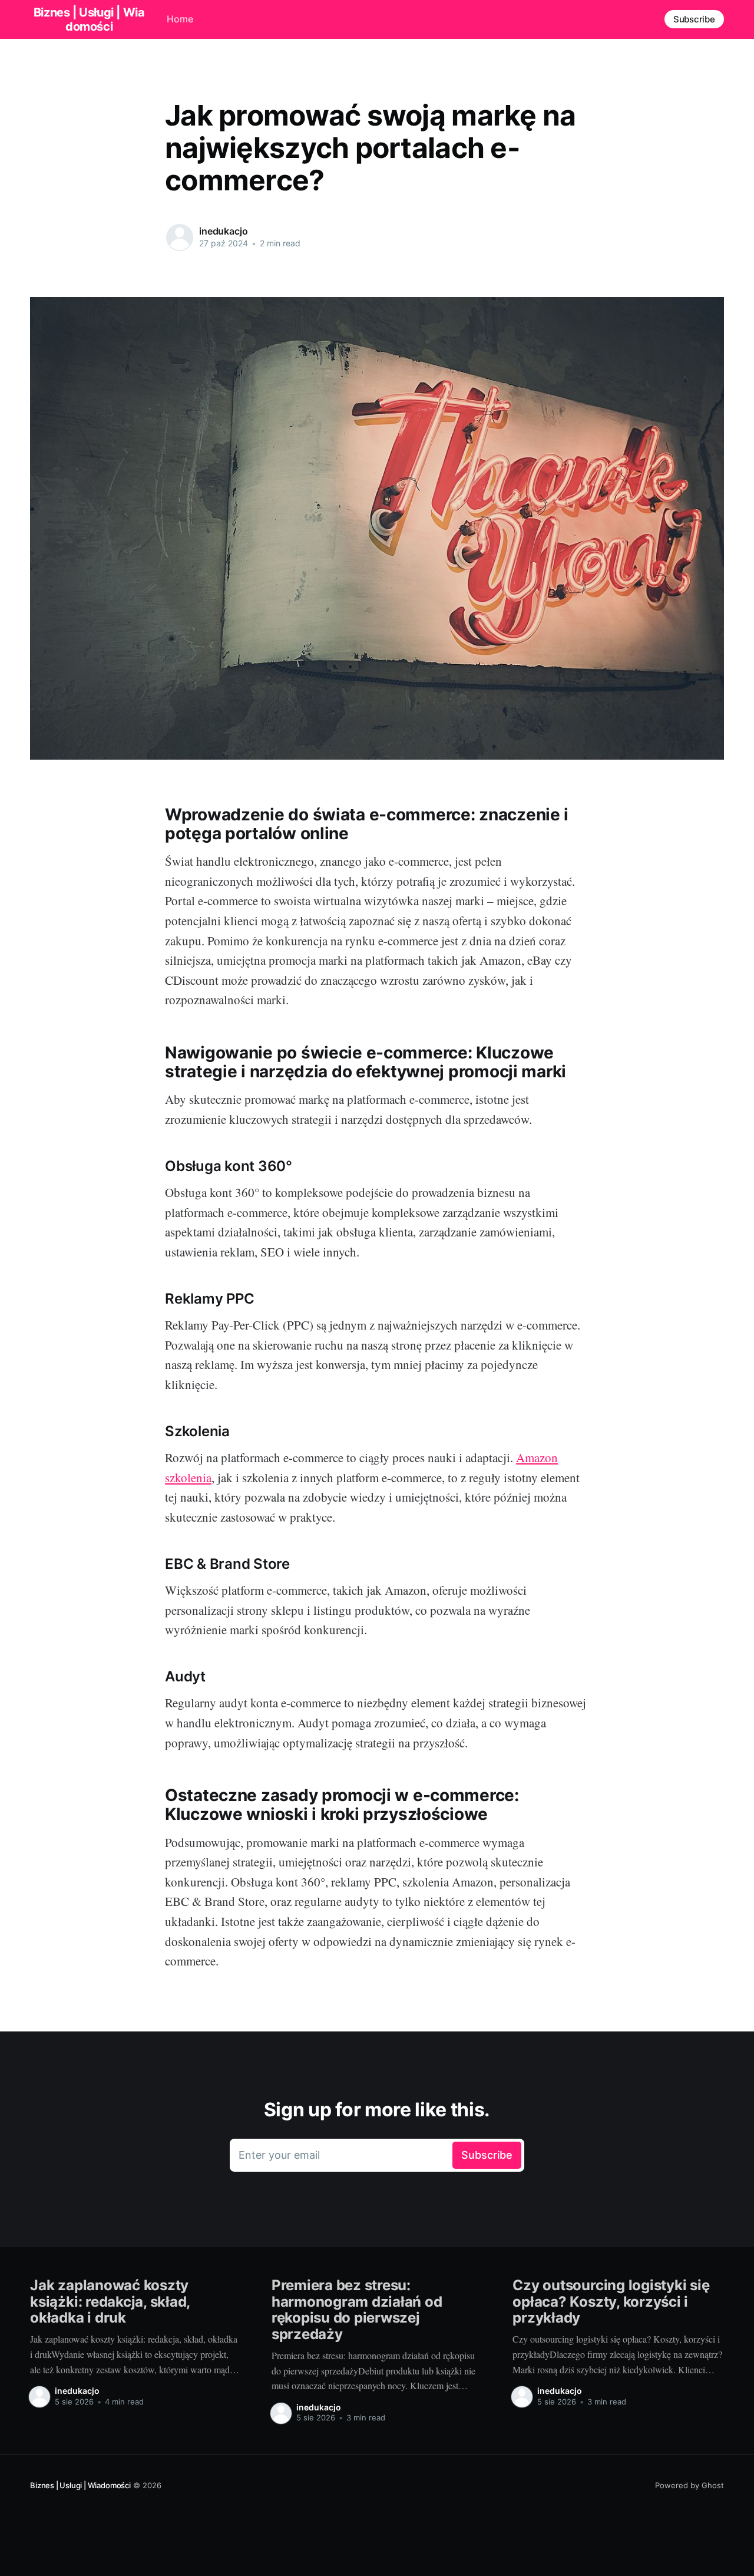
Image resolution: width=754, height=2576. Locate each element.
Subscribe (694, 19)
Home (180, 19)
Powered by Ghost (689, 2485)
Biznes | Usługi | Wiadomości (80, 2485)
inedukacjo (223, 231)
